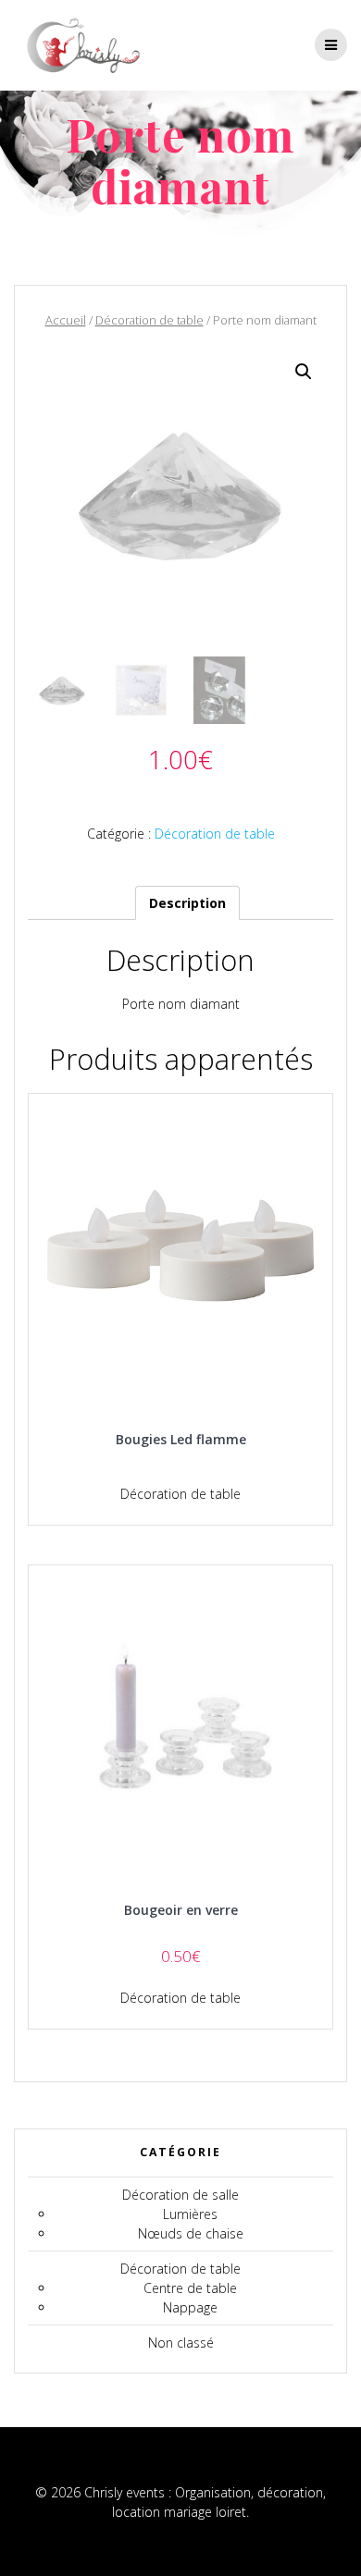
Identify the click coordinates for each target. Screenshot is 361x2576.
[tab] (187, 903)
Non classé (181, 2343)
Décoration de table (149, 320)
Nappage (190, 2307)
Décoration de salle (180, 2195)
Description (187, 903)
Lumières (190, 2214)
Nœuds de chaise (191, 2233)
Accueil (66, 320)
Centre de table (190, 2288)
